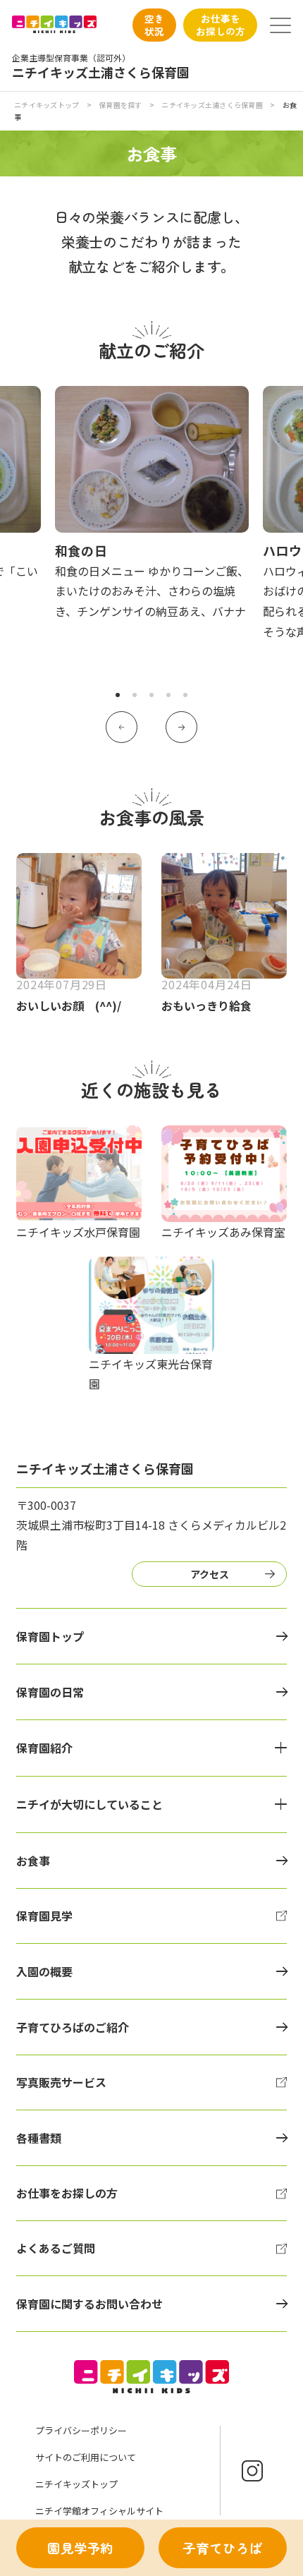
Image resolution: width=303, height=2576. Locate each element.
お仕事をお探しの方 (221, 25)
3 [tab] (151, 695)
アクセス (210, 1574)
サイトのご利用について (86, 2457)
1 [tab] (118, 695)
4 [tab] (168, 695)
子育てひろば (223, 2548)
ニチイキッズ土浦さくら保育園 (212, 105)
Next (181, 727)
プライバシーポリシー (81, 2430)
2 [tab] (135, 695)
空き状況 (154, 25)
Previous (122, 727)
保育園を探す (120, 105)
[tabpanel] (152, 504)
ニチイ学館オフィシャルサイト (99, 2511)
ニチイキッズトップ (47, 105)
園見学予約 (81, 2548)
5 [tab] (185, 695)
